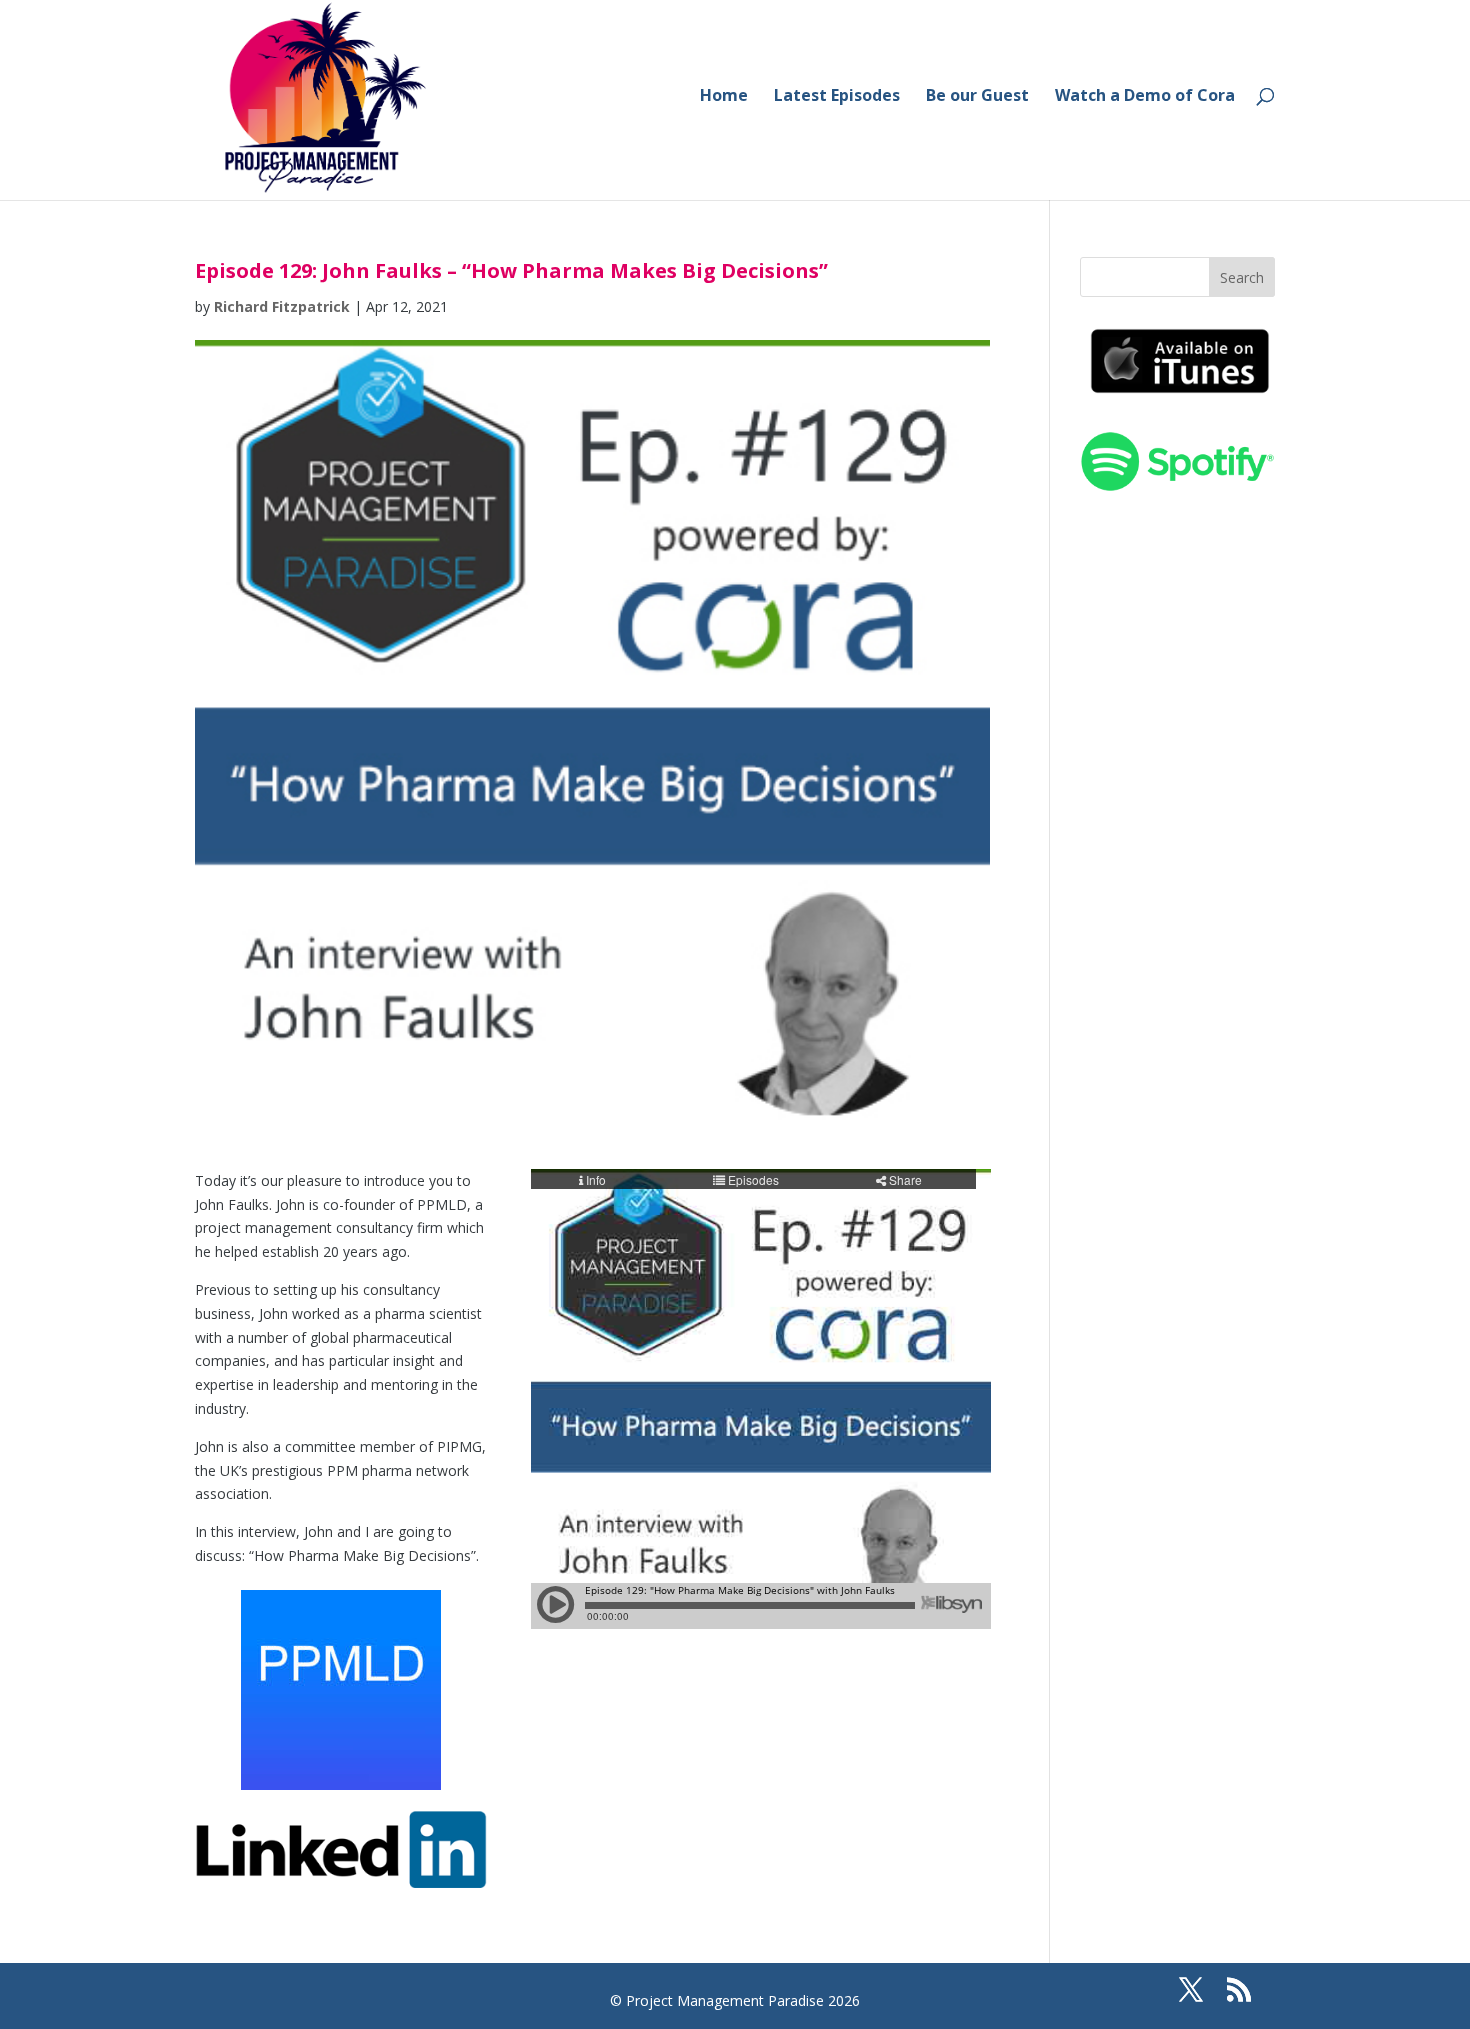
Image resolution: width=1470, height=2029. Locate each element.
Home (724, 97)
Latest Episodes (837, 97)
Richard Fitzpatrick (282, 306)
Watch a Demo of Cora (1145, 97)
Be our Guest (977, 97)
